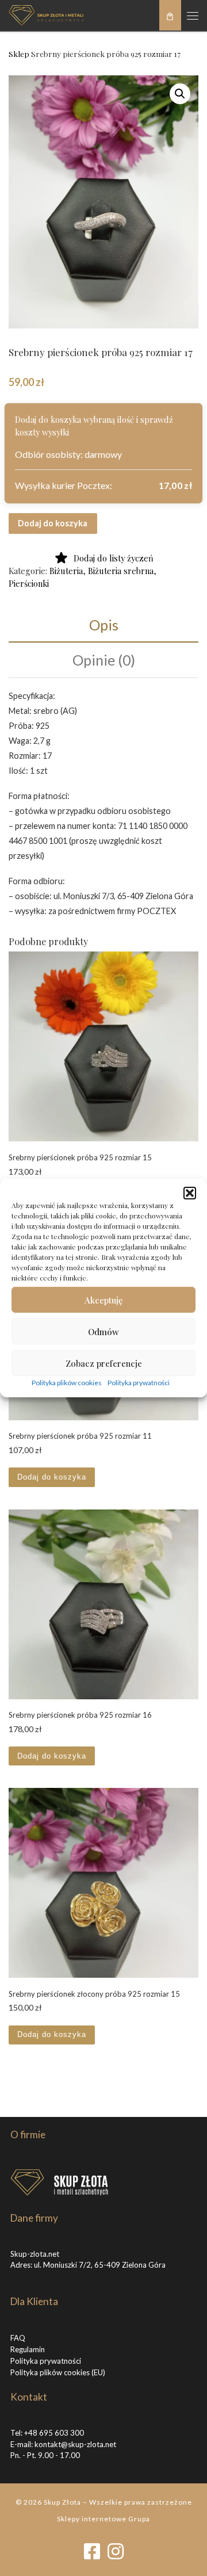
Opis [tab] (104, 625)
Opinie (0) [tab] (104, 660)
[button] (190, 1193)
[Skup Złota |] (46, 14)
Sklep (19, 53)
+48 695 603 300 (54, 2433)
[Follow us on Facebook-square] (92, 2552)
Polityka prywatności (139, 1383)
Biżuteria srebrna (121, 571)
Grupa (139, 2519)
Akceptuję (104, 1300)
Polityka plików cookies (67, 1383)
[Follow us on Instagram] (116, 2552)
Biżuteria (66, 571)
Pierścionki (29, 583)
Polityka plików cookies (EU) (58, 2372)
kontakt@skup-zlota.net (75, 2444)
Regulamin (28, 2349)
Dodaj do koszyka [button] (52, 1477)
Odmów (103, 1331)
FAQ (18, 2338)
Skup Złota (62, 2502)
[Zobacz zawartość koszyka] (170, 15)
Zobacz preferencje (104, 1363)
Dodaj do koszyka (53, 523)
